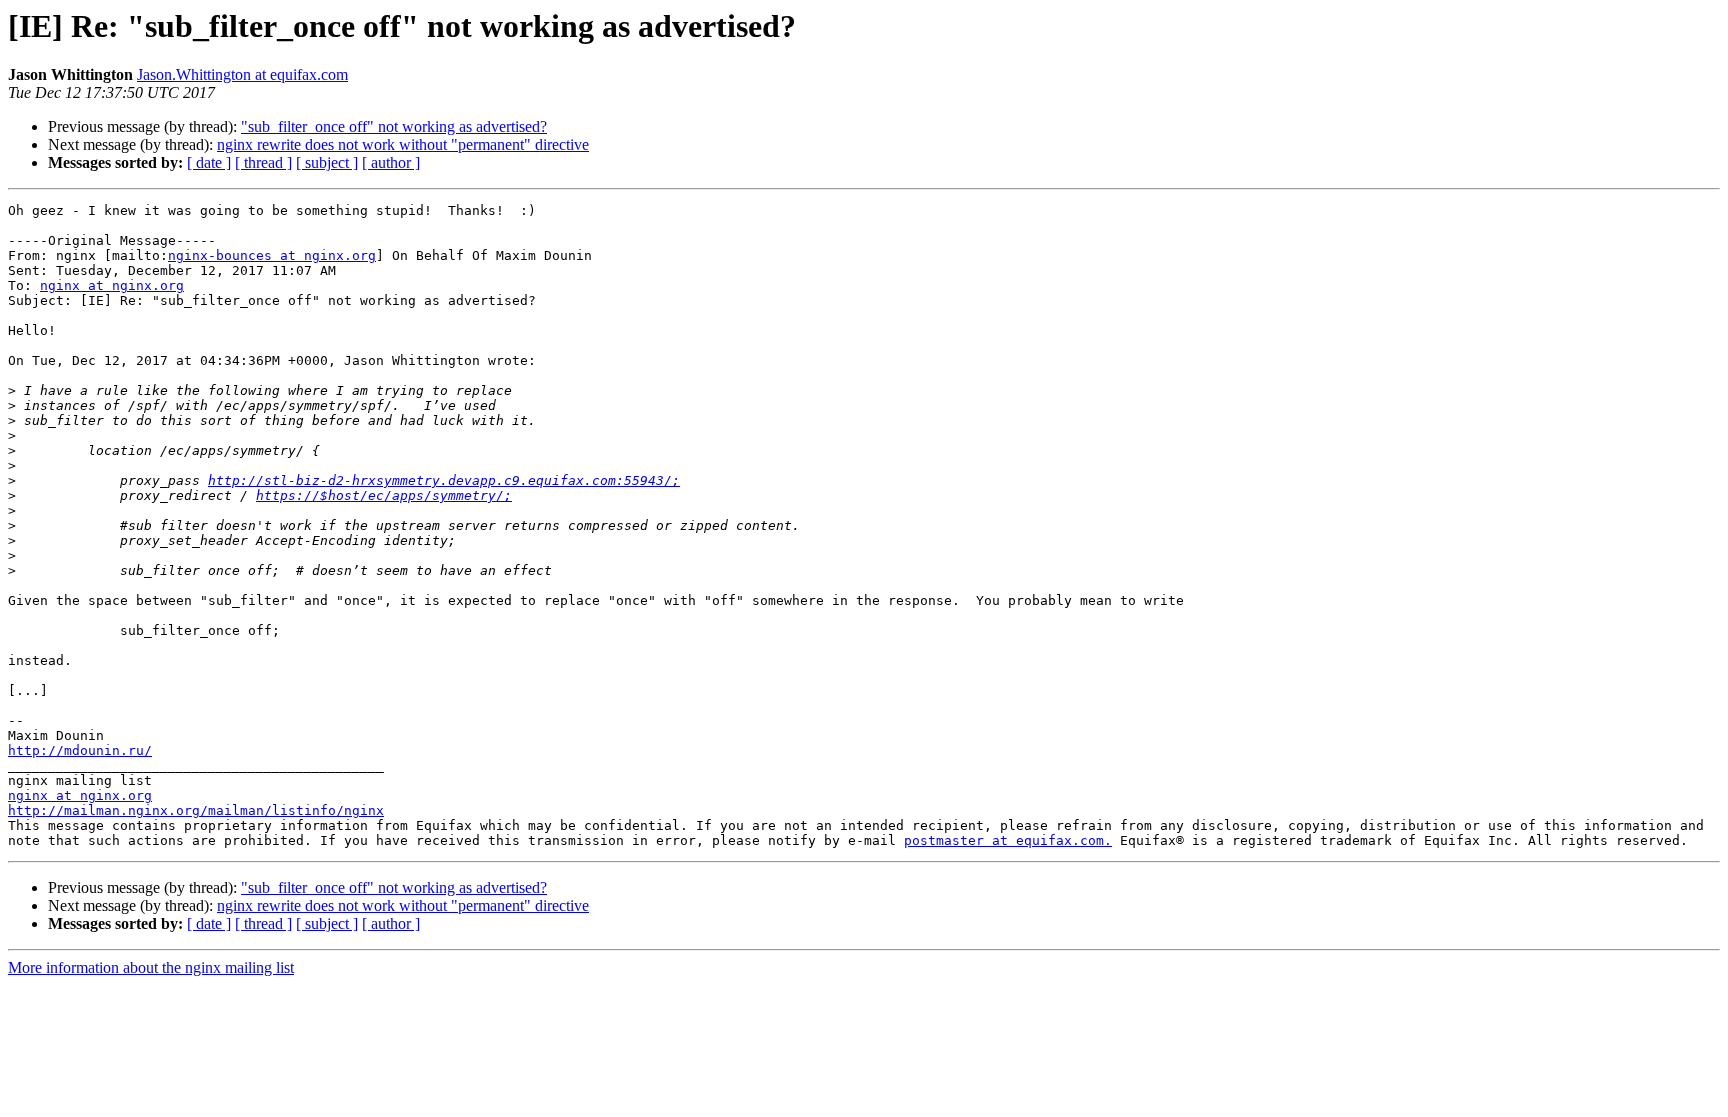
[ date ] (209, 162)
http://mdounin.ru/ (80, 750)
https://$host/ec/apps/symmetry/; (384, 495)
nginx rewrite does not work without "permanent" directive (403, 144)
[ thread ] (263, 162)
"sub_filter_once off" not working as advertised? (394, 126)
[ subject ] (327, 162)
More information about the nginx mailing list (151, 967)
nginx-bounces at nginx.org (272, 255)
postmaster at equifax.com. (1008, 840)
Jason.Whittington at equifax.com (242, 74)
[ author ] (391, 162)
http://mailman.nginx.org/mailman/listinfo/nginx (196, 810)
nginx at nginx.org (112, 285)
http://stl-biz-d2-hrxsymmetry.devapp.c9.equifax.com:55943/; (444, 480)
